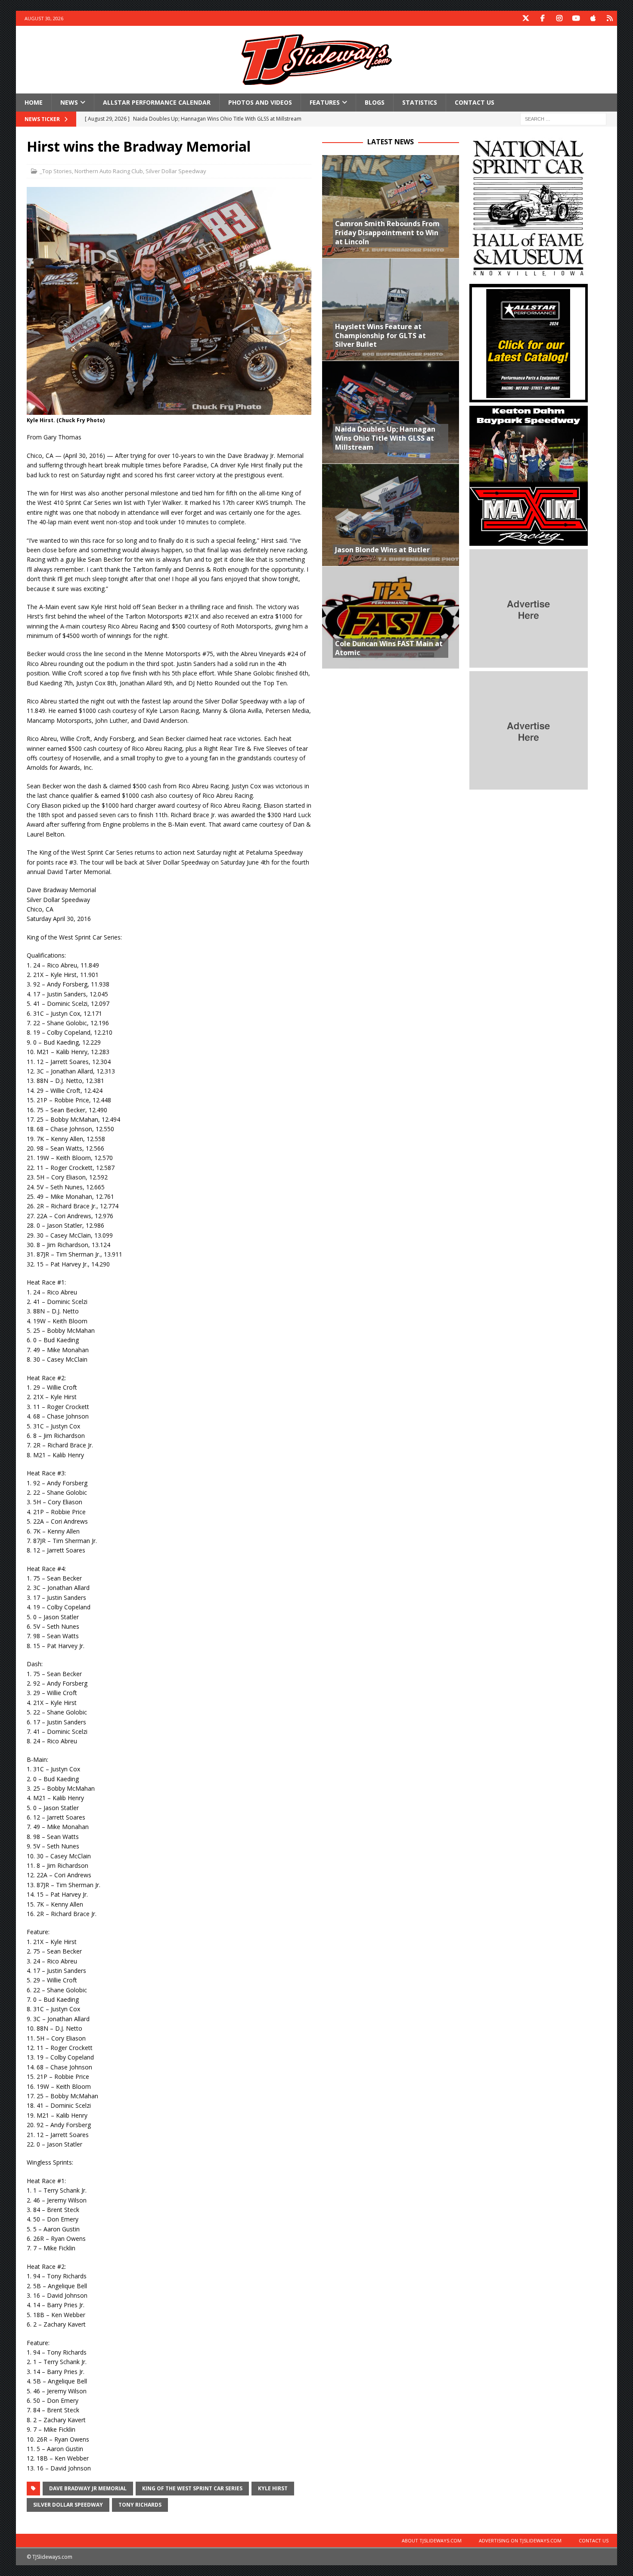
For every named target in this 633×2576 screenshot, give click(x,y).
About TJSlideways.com (432, 2540)
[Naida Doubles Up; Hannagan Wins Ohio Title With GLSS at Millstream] (391, 412)
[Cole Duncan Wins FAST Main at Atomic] (391, 617)
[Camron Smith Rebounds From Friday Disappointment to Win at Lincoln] (391, 206)
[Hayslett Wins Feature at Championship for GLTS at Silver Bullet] (391, 309)
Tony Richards (140, 2505)
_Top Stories (56, 171)
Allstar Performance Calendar (157, 102)
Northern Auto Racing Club (109, 171)
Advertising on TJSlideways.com (520, 2540)
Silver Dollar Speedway (176, 171)
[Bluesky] (610, 18)
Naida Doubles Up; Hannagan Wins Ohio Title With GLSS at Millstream (385, 438)
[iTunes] (593, 18)
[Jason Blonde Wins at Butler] (391, 515)
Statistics (420, 102)
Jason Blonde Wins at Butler (382, 550)
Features (325, 102)
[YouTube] (576, 18)
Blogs (375, 102)
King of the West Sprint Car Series (192, 2488)
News (69, 102)
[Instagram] (559, 18)
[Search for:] (563, 119)
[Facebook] (542, 18)
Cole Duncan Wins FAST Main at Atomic (389, 648)
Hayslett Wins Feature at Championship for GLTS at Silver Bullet (380, 336)
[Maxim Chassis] (529, 541)
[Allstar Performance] (529, 397)
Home (34, 102)
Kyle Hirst (273, 2488)
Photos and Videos (260, 102)
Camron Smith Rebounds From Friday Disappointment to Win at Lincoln (387, 233)
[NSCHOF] (529, 275)
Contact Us (475, 102)
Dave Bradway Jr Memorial (88, 2488)
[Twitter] (526, 18)
